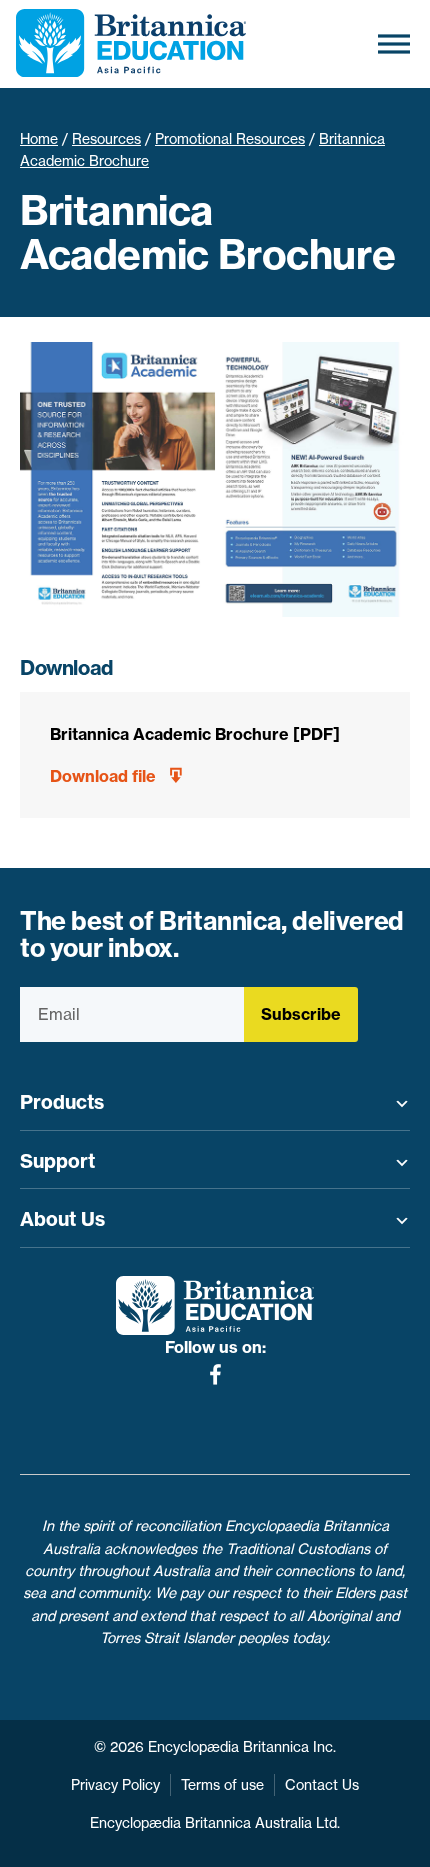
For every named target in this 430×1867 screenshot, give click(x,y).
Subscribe (301, 1014)
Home (39, 139)
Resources (106, 139)
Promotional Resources (230, 139)
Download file (103, 776)
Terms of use (222, 1785)
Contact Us (322, 1785)
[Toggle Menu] (394, 43)
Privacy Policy (115, 1785)
